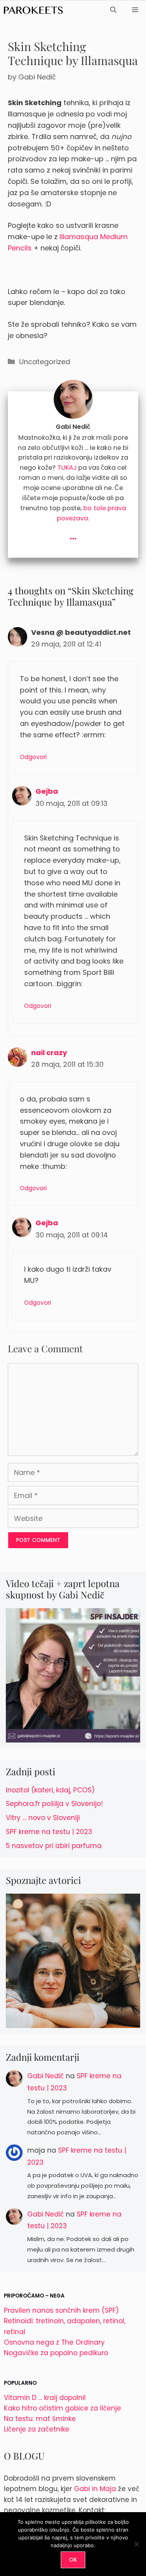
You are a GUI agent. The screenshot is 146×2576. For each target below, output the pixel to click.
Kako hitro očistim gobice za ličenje (62, 2408)
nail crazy (49, 1053)
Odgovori (33, 757)
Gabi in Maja (95, 2489)
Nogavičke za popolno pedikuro (56, 2353)
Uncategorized (45, 362)
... (73, 535)
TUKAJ (67, 468)
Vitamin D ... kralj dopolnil (45, 2398)
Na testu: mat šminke (40, 2419)
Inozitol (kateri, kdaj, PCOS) (50, 1790)
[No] (136, 2544)
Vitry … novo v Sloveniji (43, 1818)
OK (73, 2560)
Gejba (47, 791)
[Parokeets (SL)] (33, 10)
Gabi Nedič (46, 2076)
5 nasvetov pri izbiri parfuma (54, 1846)
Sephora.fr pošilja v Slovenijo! (54, 1804)
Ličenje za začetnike (37, 2429)
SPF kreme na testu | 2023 (49, 1832)
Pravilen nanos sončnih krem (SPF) (61, 2310)
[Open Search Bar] (113, 10)
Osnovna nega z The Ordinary (54, 2342)
